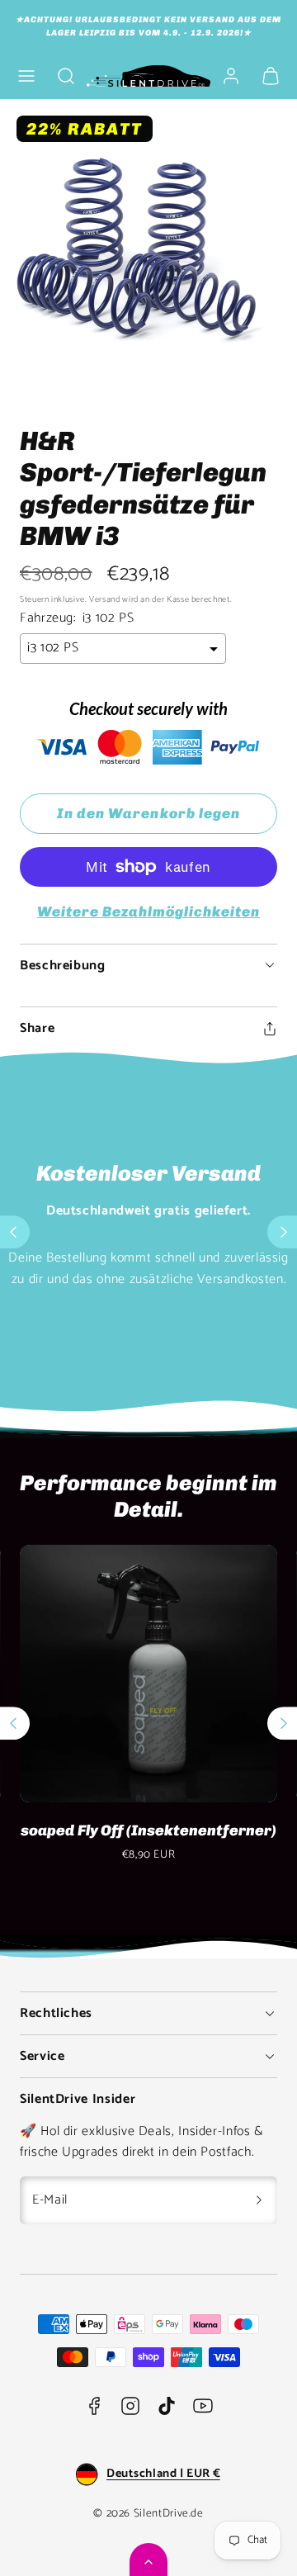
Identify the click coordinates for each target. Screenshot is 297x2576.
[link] (231, 76)
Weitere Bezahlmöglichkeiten (149, 912)
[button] (26, 76)
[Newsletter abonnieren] (259, 2200)
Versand (104, 600)
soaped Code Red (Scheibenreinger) (151, 1840)
